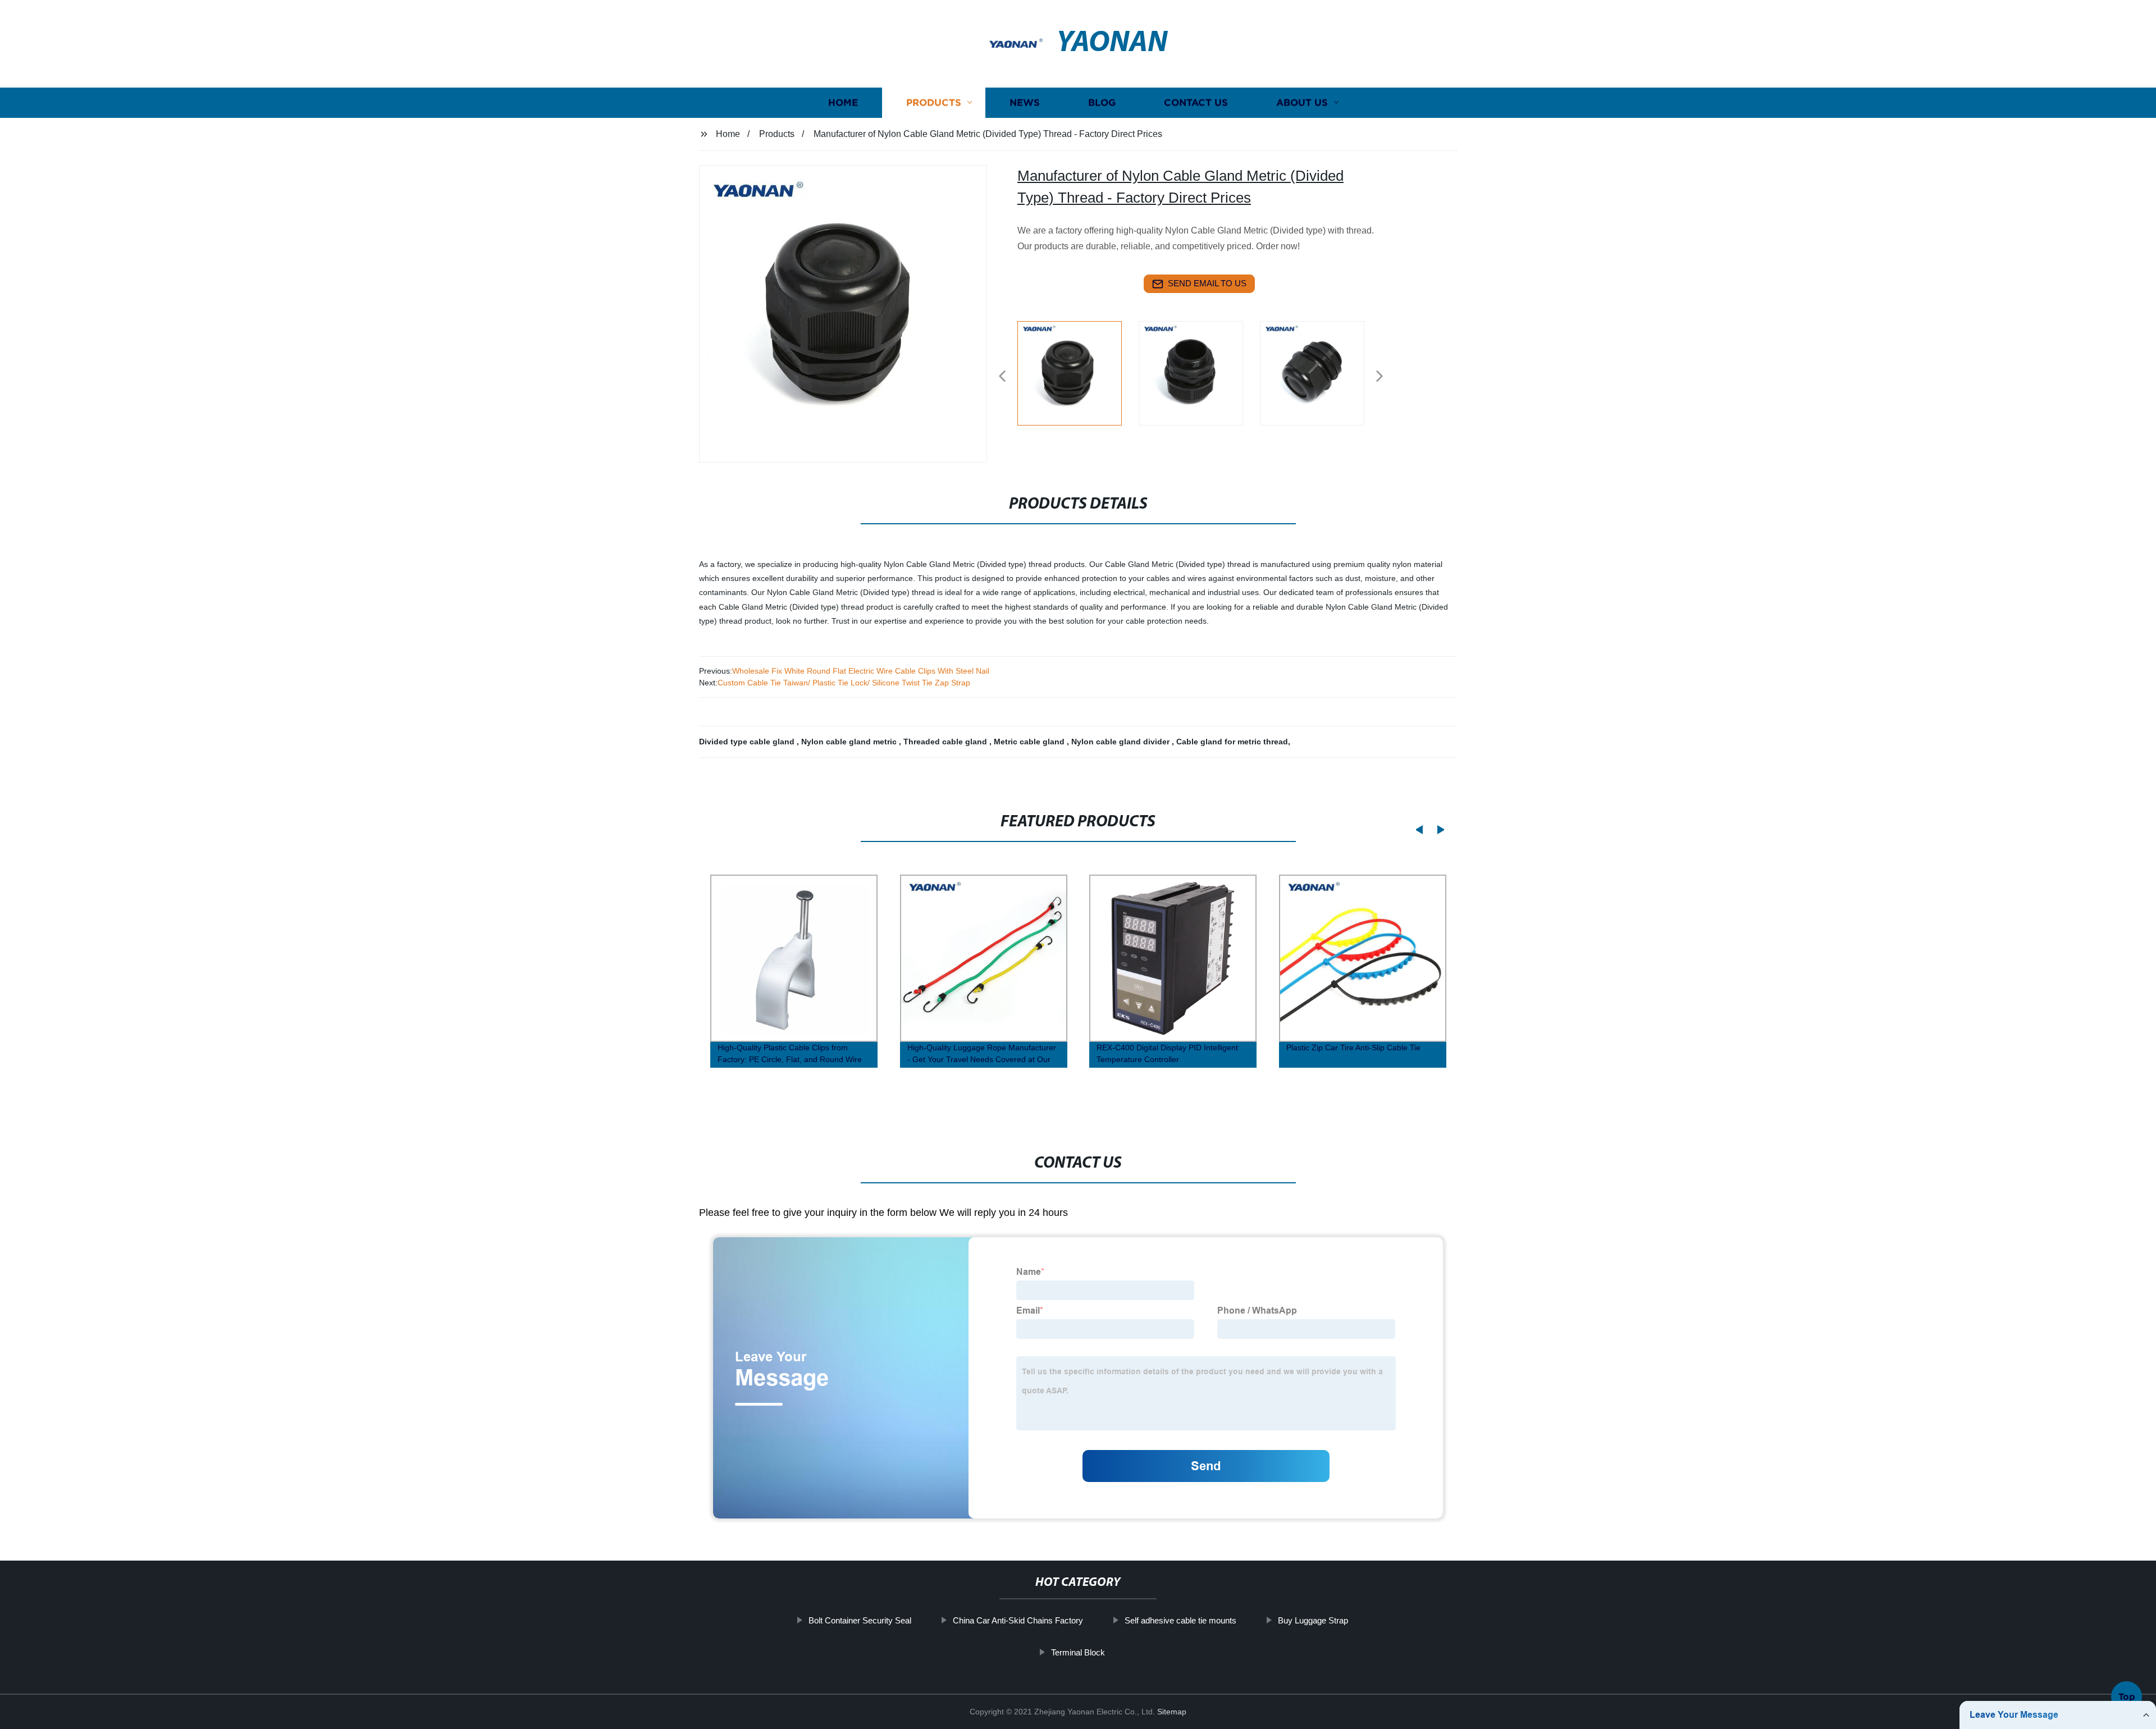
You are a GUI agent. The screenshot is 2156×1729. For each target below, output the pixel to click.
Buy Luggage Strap (1313, 1620)
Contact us (1196, 102)
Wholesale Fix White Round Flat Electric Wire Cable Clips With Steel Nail (861, 671)
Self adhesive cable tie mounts (1180, 1620)
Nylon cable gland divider (1122, 742)
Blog (1102, 102)
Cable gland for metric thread (1232, 742)
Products (934, 102)
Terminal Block (1078, 1652)
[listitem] (1078, 372)
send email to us (1207, 283)
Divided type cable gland (748, 742)
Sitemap (1172, 1712)
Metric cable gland (1030, 742)
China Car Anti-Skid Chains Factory (1018, 1620)
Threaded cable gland (946, 742)
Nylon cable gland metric (850, 742)
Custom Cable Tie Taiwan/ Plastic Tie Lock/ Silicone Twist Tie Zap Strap (844, 683)
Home (843, 102)
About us (1302, 102)
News (1025, 102)
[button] (1002, 377)
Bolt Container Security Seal (860, 1620)
